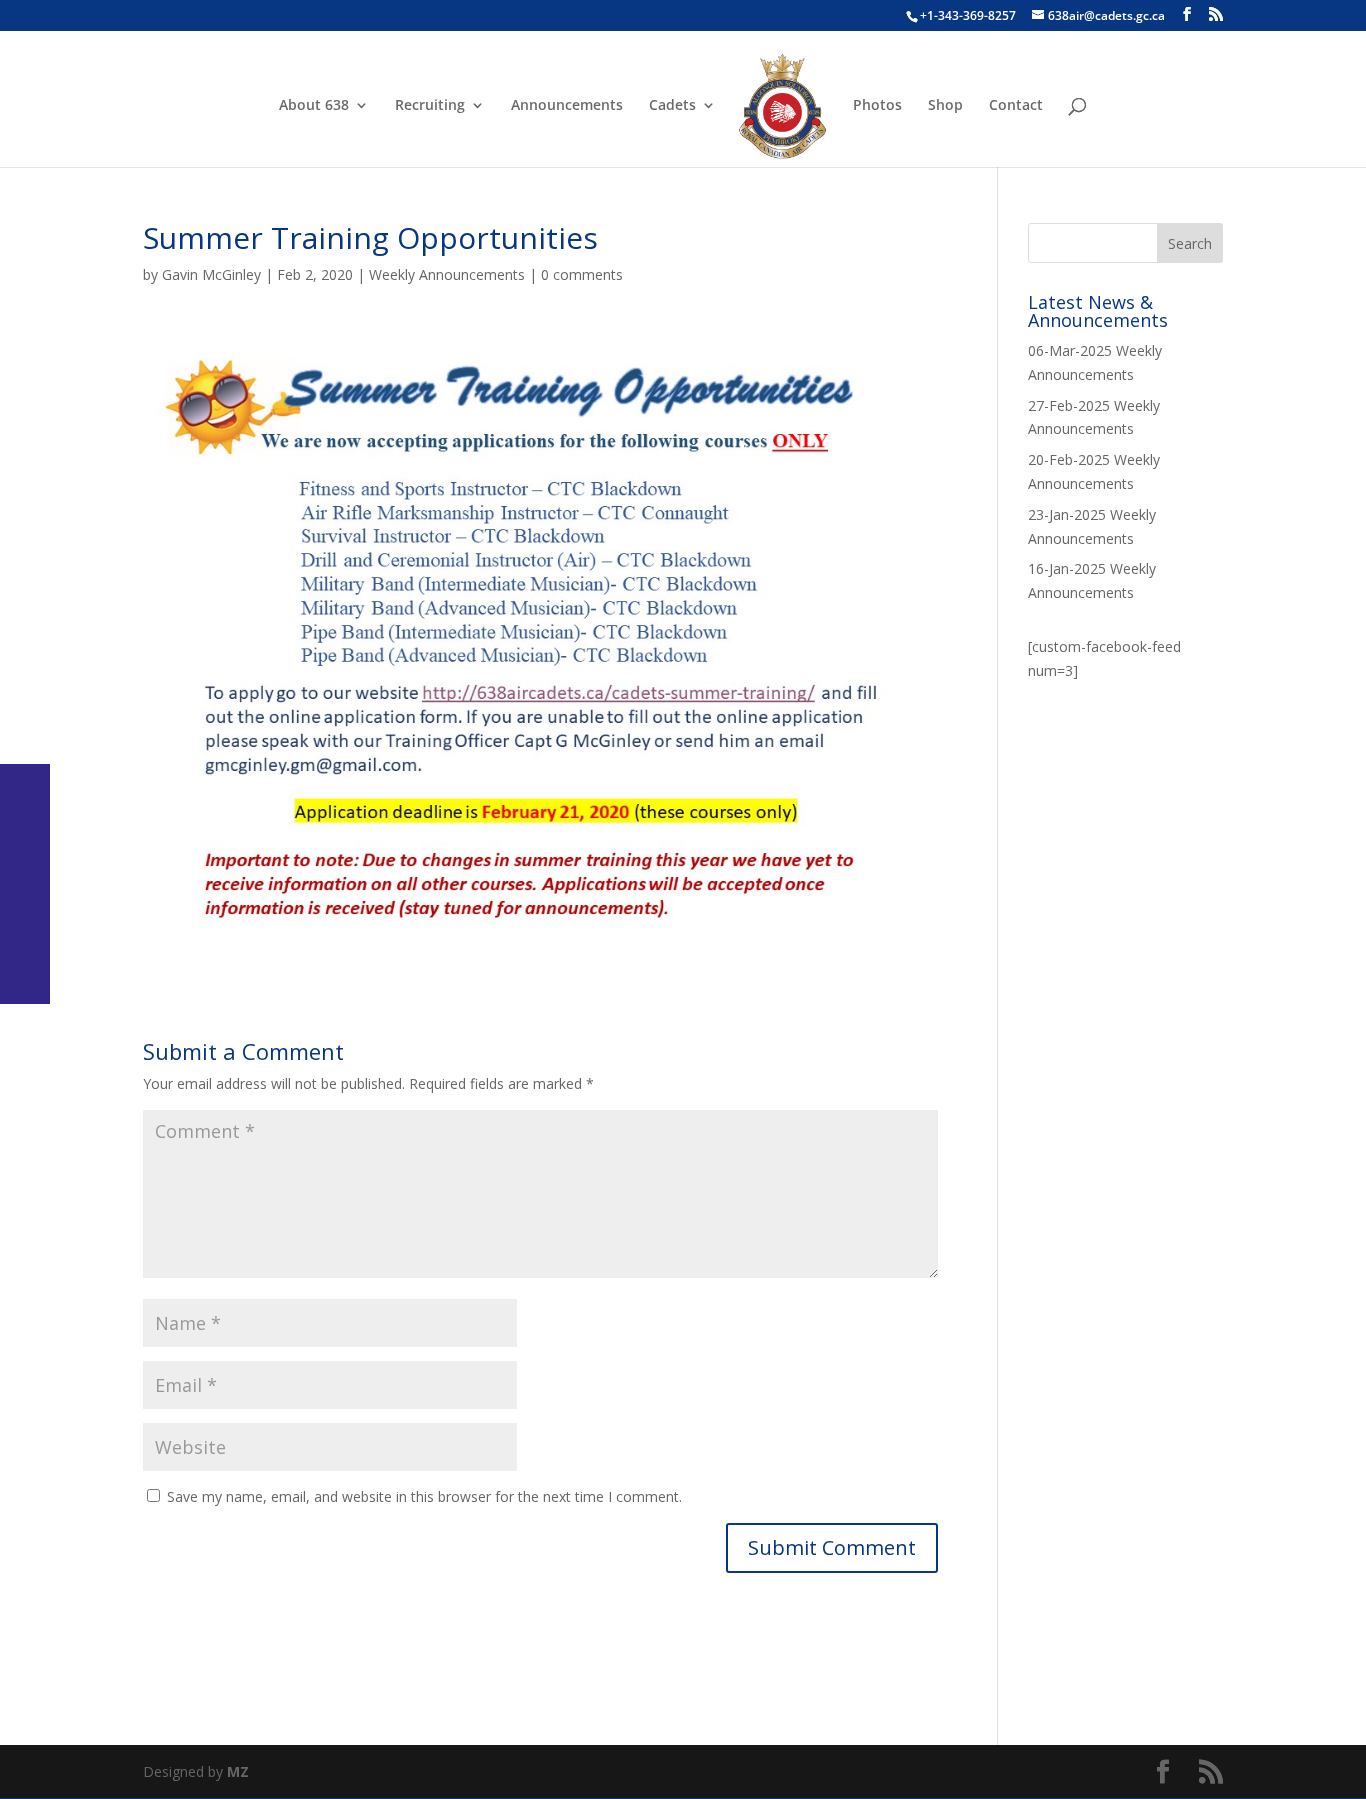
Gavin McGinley (211, 274)
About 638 (314, 106)
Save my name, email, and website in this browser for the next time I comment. (424, 1496)
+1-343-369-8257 (968, 15)
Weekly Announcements (447, 274)
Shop (945, 106)
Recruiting (430, 106)
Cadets (672, 106)
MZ (238, 1771)
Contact (1016, 106)
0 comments (582, 274)
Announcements (567, 106)
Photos (877, 106)
